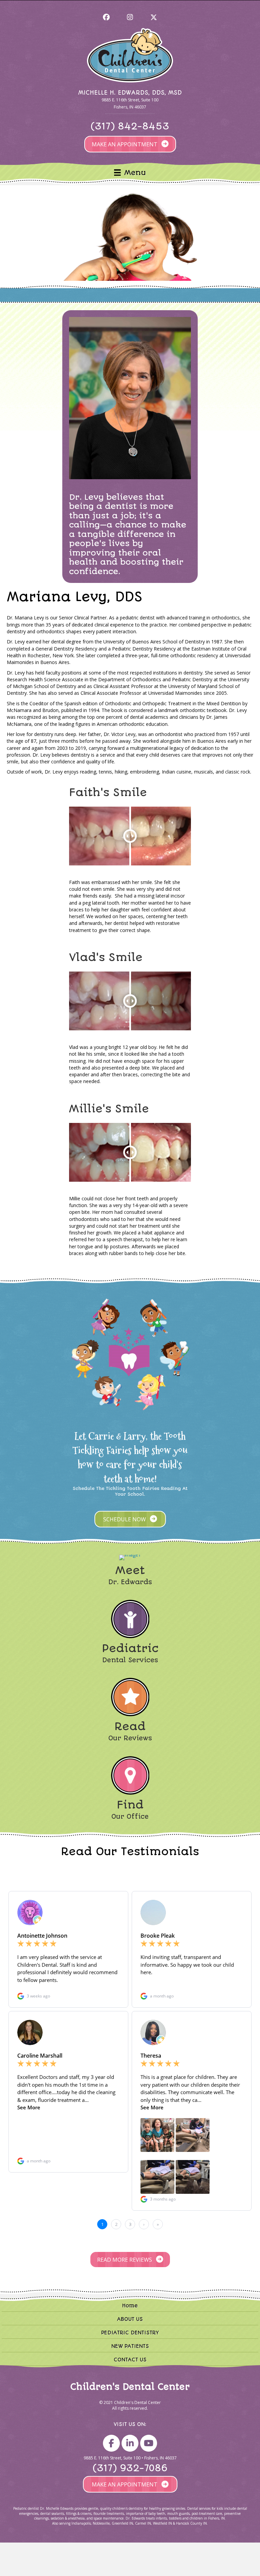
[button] (106, 17)
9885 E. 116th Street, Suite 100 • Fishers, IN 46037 (130, 2458)
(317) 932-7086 (130, 2469)
